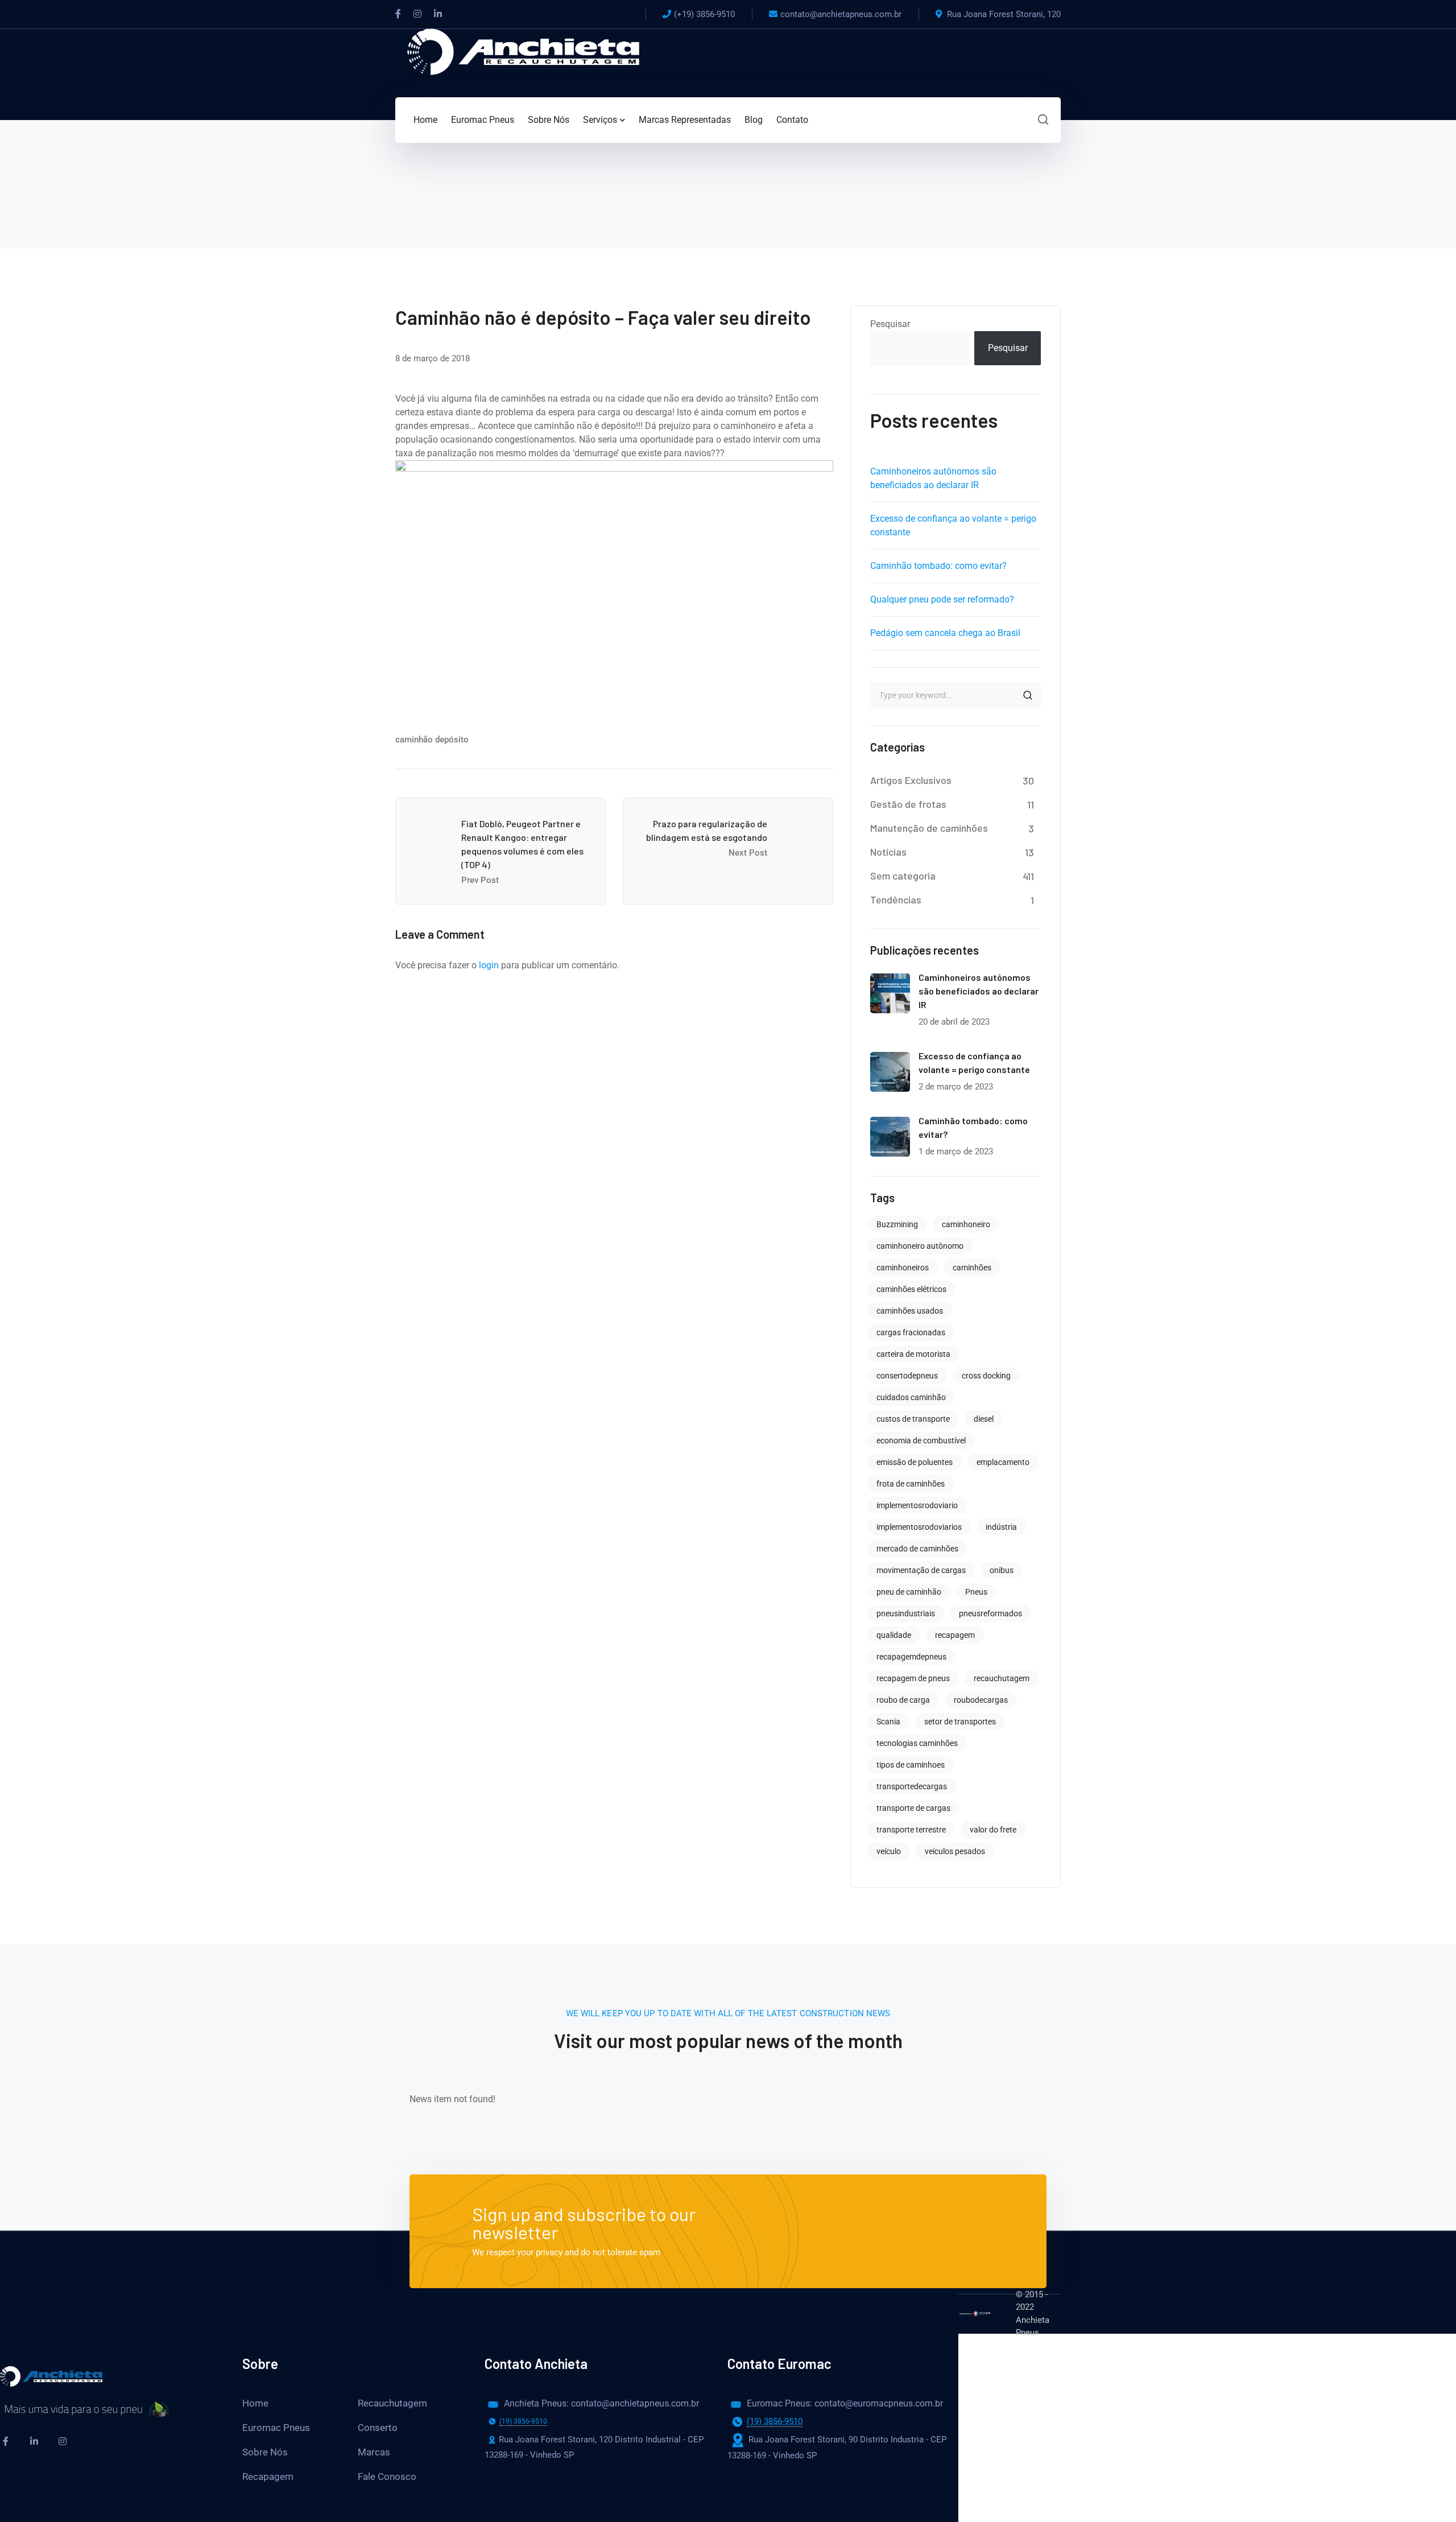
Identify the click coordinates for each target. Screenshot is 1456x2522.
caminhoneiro (966, 1224)
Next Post (748, 853)
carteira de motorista (913, 1354)
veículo (889, 1851)
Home (255, 2403)
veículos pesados (955, 1851)
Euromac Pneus (276, 2428)
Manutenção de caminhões (929, 828)
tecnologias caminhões (917, 1743)
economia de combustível (921, 1440)
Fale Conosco (387, 2476)
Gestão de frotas (908, 804)
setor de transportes (960, 1722)
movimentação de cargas (921, 1570)
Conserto (378, 2428)
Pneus (976, 1592)
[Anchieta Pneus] (523, 51)
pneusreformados (990, 1613)
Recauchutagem (392, 2403)
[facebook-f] (6, 2441)
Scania (888, 1722)
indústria (1001, 1527)
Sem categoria (903, 876)
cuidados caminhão (911, 1397)
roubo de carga (903, 1700)
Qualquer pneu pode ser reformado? (942, 599)
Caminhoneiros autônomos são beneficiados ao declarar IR (979, 991)
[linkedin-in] (34, 2441)
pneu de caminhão (909, 1592)
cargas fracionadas (911, 1332)
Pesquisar (890, 324)
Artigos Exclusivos (911, 780)
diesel (984, 1419)
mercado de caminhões (917, 1549)
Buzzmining (897, 1224)
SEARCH (1028, 695)
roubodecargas (981, 1700)
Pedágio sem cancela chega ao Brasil (945, 633)
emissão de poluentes (915, 1462)
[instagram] (63, 2441)
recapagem (955, 1635)
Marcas (374, 2452)
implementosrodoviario (917, 1505)
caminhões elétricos (911, 1289)
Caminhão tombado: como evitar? (938, 566)
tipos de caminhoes (911, 1765)
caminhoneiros (903, 1268)
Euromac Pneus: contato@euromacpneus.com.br (826, 2403)
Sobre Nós (265, 2452)
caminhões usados (910, 1311)
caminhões (972, 1268)
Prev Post (480, 880)
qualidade (894, 1635)
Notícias (888, 852)
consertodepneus (907, 1376)
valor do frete (993, 1830)
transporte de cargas (913, 1808)
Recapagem (268, 2476)
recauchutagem (1002, 1678)
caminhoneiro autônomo (920, 1246)
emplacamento (1003, 1462)
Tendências (896, 899)
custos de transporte (913, 1419)
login (489, 965)
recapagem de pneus (913, 1678)
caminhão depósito (432, 740)
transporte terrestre (911, 1830)
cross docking (986, 1376)
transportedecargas (912, 1786)
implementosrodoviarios (919, 1527)
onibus (1002, 1570)
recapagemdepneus (911, 1657)
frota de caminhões (911, 1484)
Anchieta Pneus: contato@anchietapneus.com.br (582, 2403)
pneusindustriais (906, 1613)
